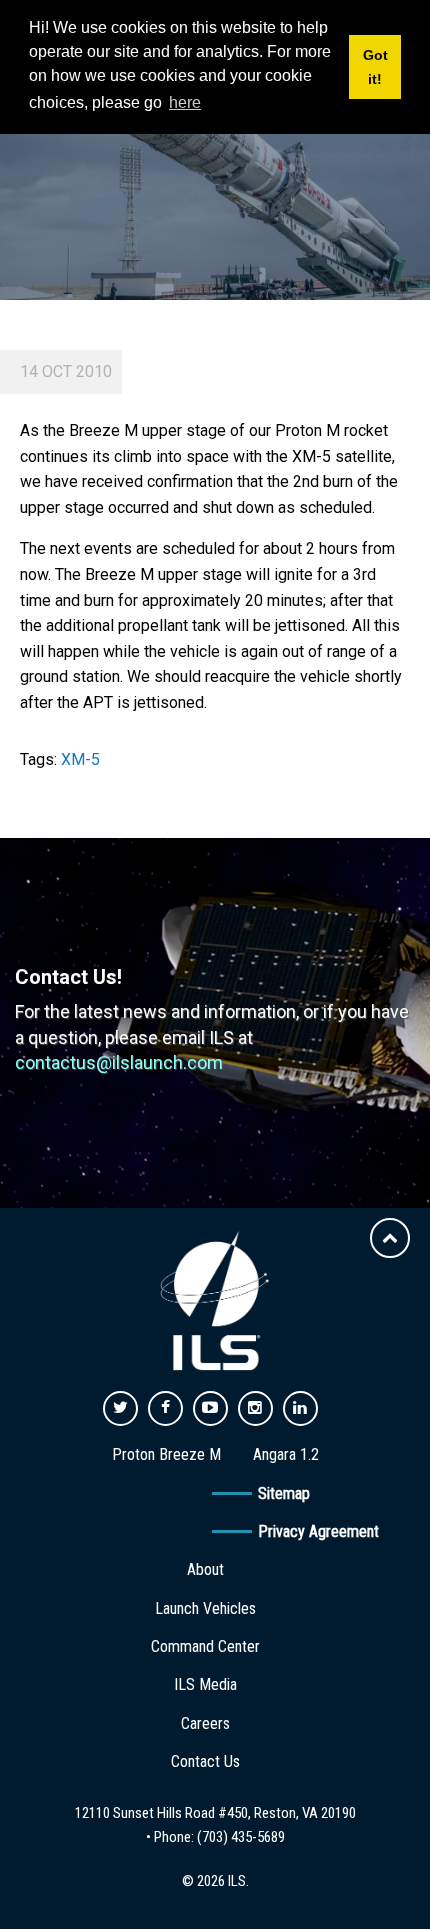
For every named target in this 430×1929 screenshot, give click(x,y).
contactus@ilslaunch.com (119, 1062)
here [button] (185, 102)
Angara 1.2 (286, 1454)
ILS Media (205, 1684)
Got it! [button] (375, 67)
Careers (205, 1723)
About (205, 1569)
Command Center (205, 1646)
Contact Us (205, 1761)
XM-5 (80, 759)
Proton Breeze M (166, 1454)
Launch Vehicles (205, 1608)
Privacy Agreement (318, 1531)
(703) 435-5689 (241, 1837)
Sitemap (284, 1493)
